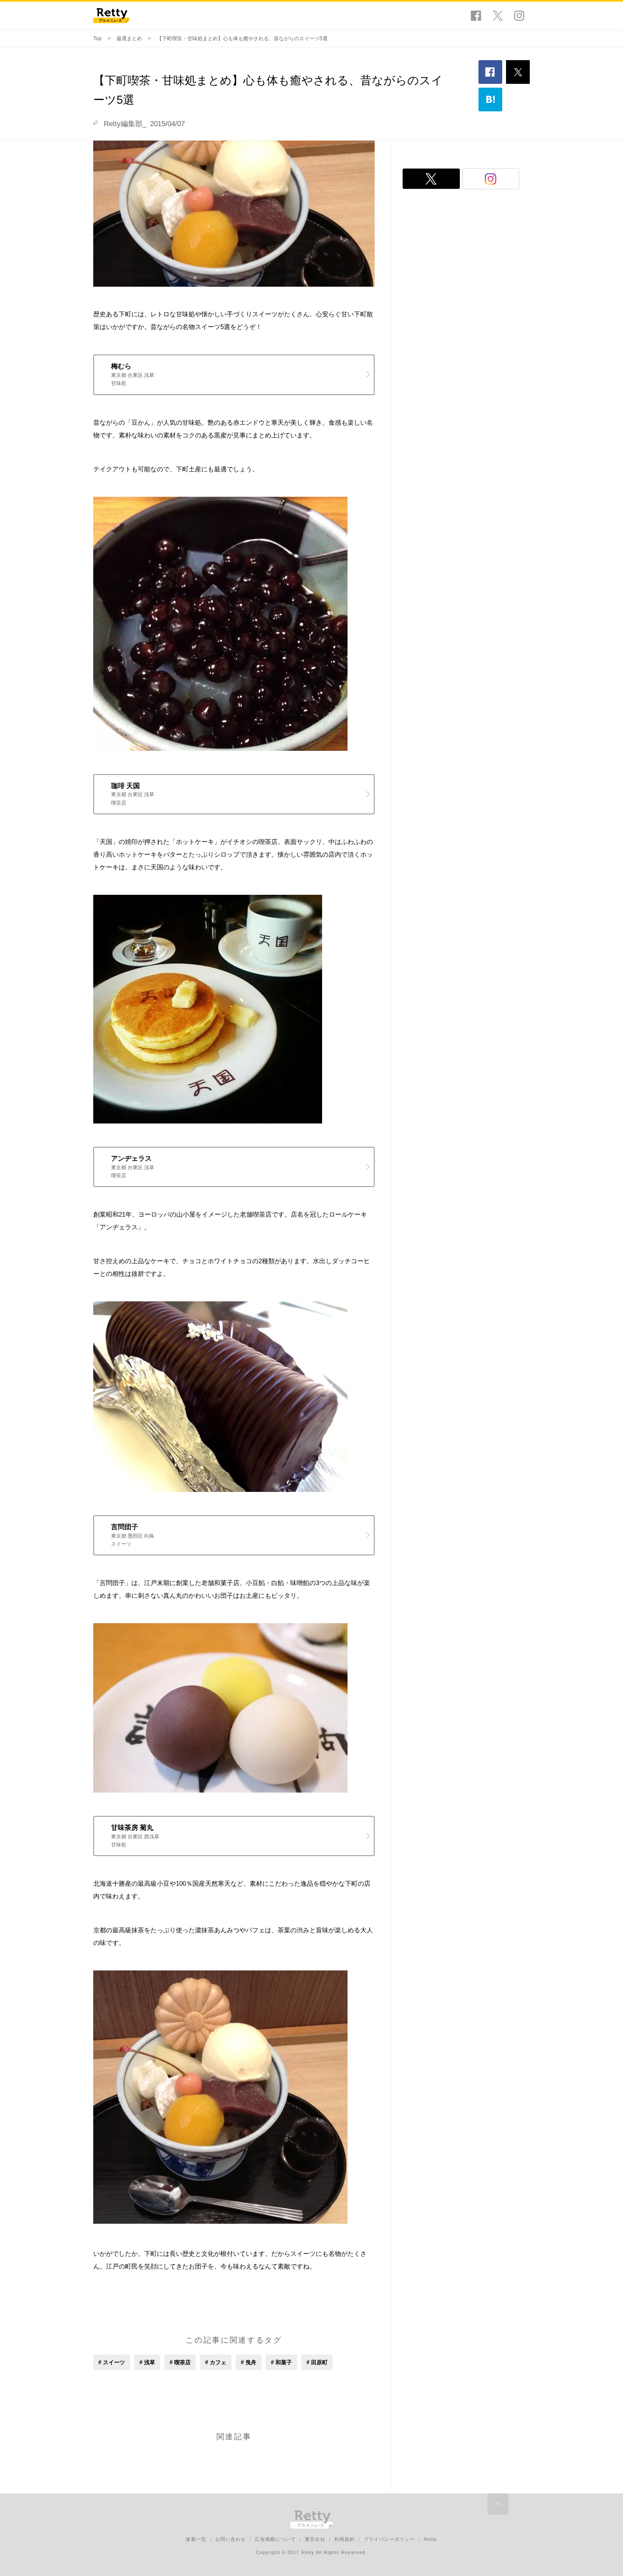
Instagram (519, 16)
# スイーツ (112, 2362)
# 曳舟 (249, 2362)
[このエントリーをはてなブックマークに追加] (490, 100)
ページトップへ (498, 2504)
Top (97, 39)
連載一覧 (196, 2539)
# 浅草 (147, 2362)
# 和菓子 (281, 2362)
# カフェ (216, 2362)
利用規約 (345, 2539)
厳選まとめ (129, 39)
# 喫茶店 (180, 2362)
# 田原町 (317, 2362)
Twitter (498, 16)
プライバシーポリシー (389, 2539)
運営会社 (315, 2539)
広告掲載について (275, 2539)
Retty (431, 2539)
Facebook (476, 16)
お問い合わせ (231, 2539)
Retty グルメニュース (111, 16)
